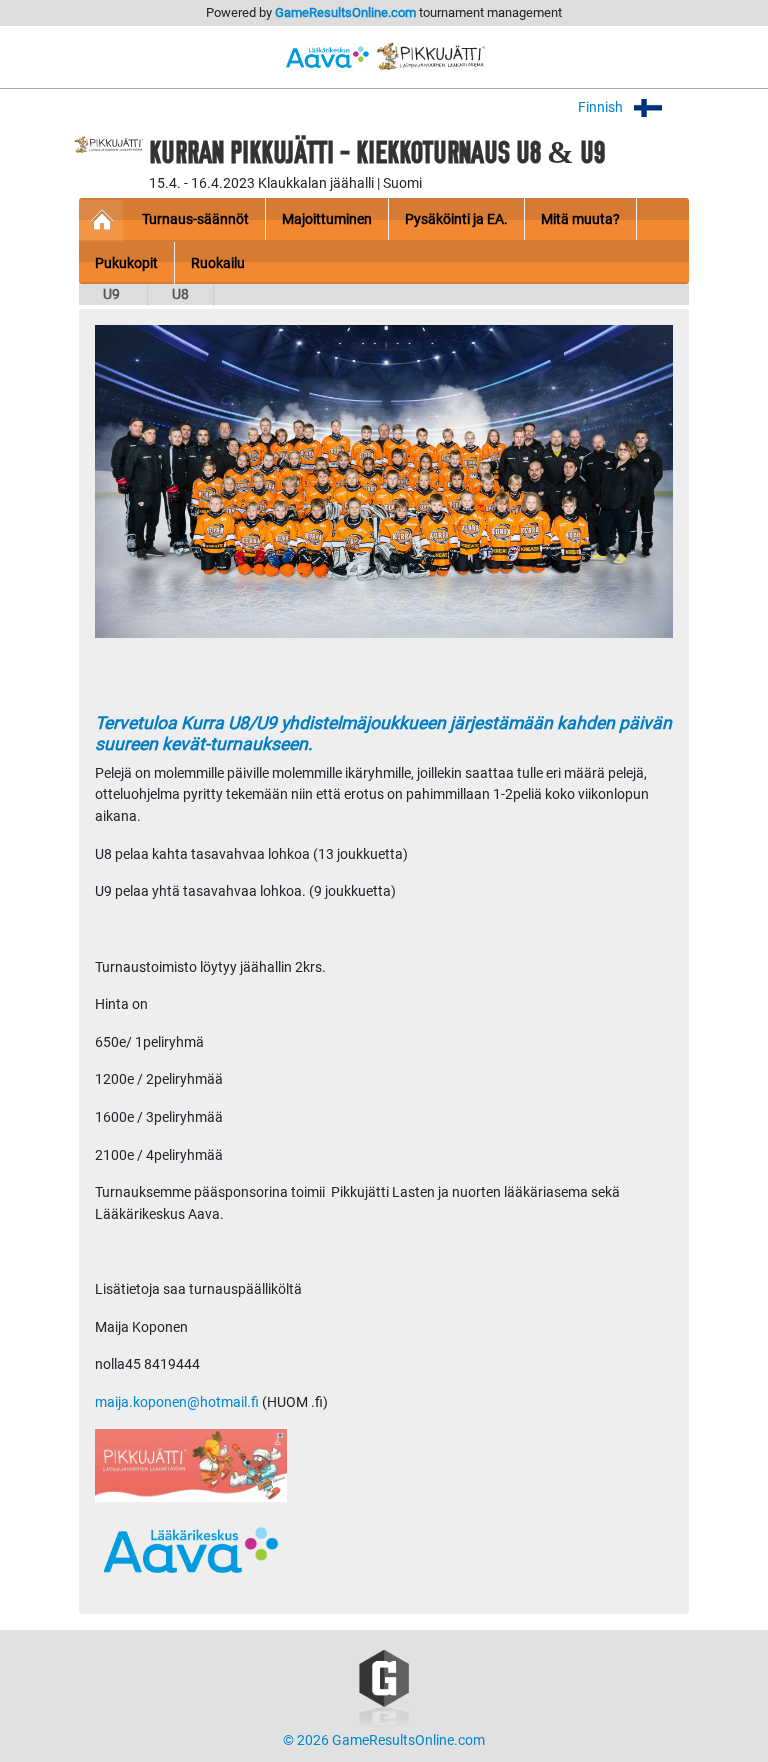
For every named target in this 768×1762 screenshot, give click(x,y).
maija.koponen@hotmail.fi (177, 1402)
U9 (113, 294)
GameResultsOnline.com (345, 12)
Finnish (602, 107)
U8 (180, 294)
